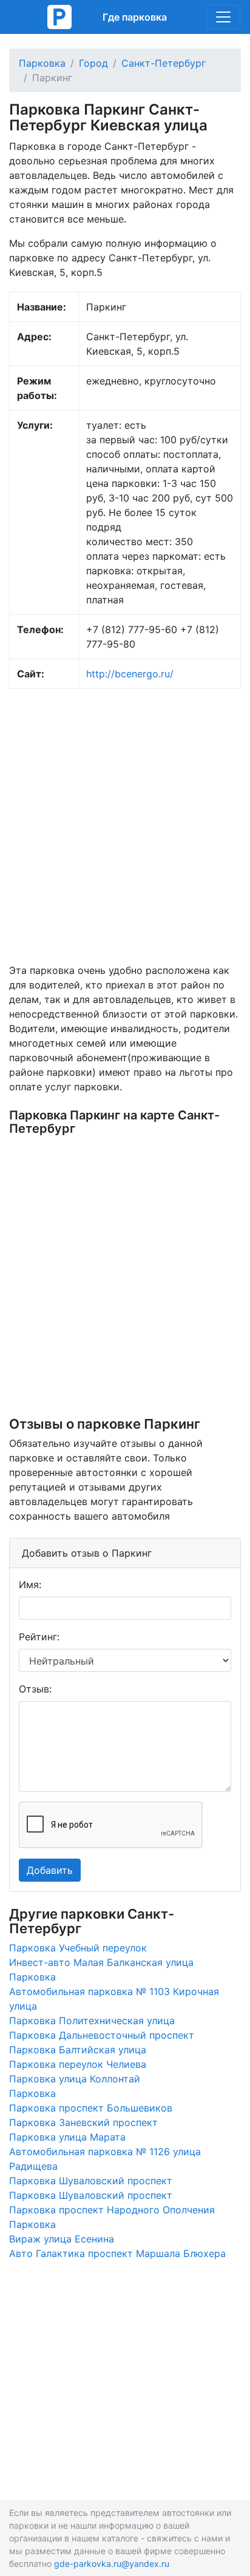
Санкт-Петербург (164, 63)
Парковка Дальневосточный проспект (102, 2035)
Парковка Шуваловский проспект (91, 2181)
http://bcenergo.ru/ (130, 674)
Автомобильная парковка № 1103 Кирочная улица (114, 1999)
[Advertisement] (125, 826)
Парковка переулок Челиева (78, 2064)
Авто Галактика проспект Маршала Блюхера (117, 2253)
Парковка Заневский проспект (83, 2122)
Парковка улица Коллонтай (75, 2079)
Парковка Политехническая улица (92, 2021)
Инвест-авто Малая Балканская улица (101, 1962)
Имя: (30, 1585)
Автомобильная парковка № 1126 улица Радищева (105, 2159)
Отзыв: (35, 1689)
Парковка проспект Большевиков (91, 2108)
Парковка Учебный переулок (78, 1948)
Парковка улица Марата (67, 2137)
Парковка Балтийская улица (78, 2050)
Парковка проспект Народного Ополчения (112, 2210)
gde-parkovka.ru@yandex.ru (112, 2564)
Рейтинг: (39, 1637)
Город (93, 63)
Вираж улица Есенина (62, 2239)
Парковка (42, 63)
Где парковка (135, 17)
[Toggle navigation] (223, 17)
